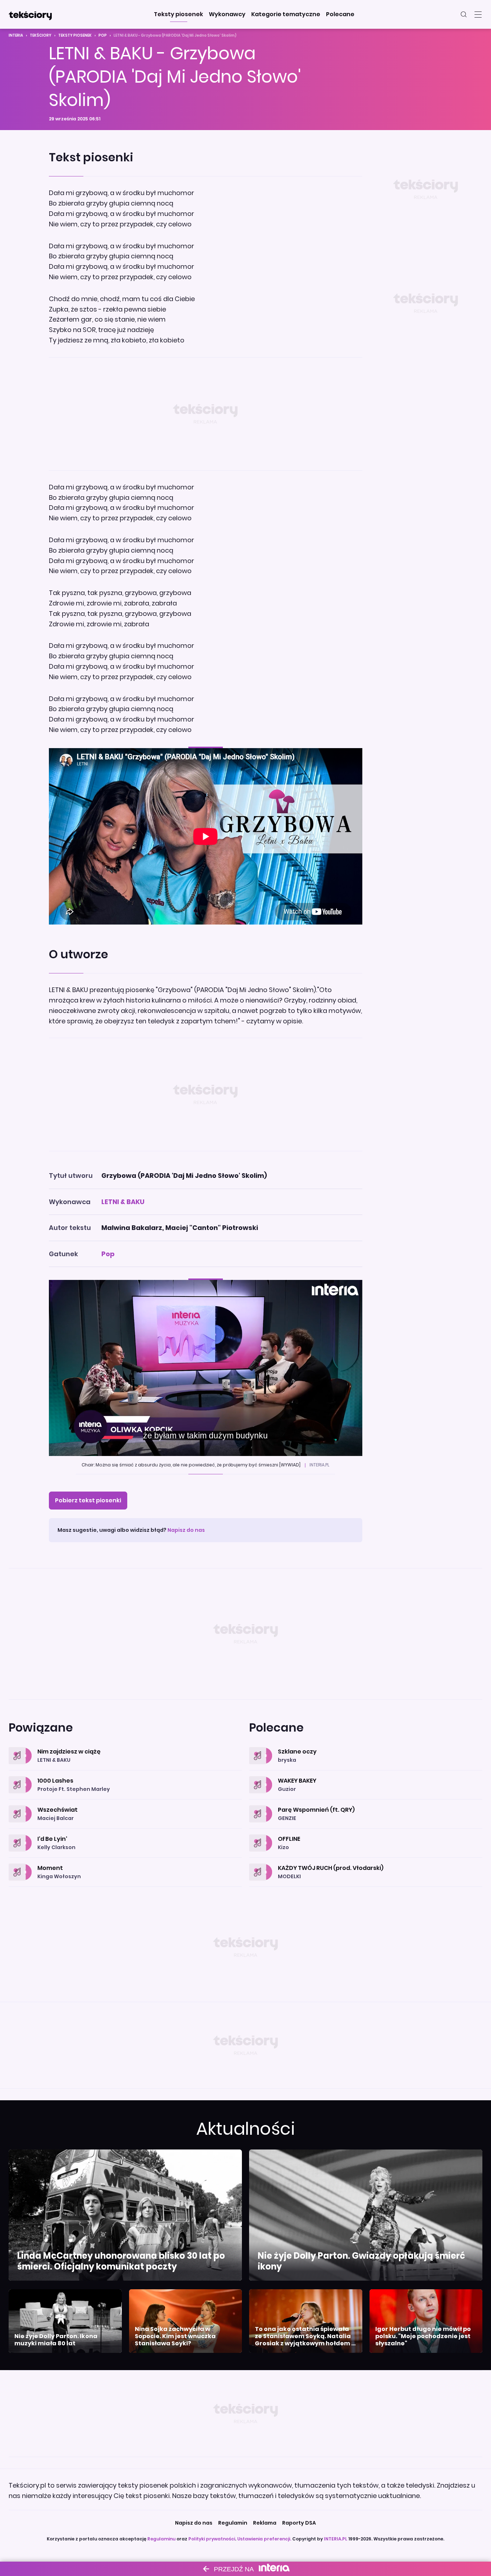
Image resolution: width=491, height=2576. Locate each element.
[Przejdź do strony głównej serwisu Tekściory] (30, 14)
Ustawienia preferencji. (264, 2539)
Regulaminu (161, 2539)
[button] (178, 14)
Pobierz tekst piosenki (88, 1500)
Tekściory (41, 35)
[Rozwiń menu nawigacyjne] (478, 14)
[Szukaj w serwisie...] (464, 14)
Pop (103, 35)
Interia (16, 35)
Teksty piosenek (75, 35)
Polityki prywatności (212, 2539)
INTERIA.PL (336, 2539)
